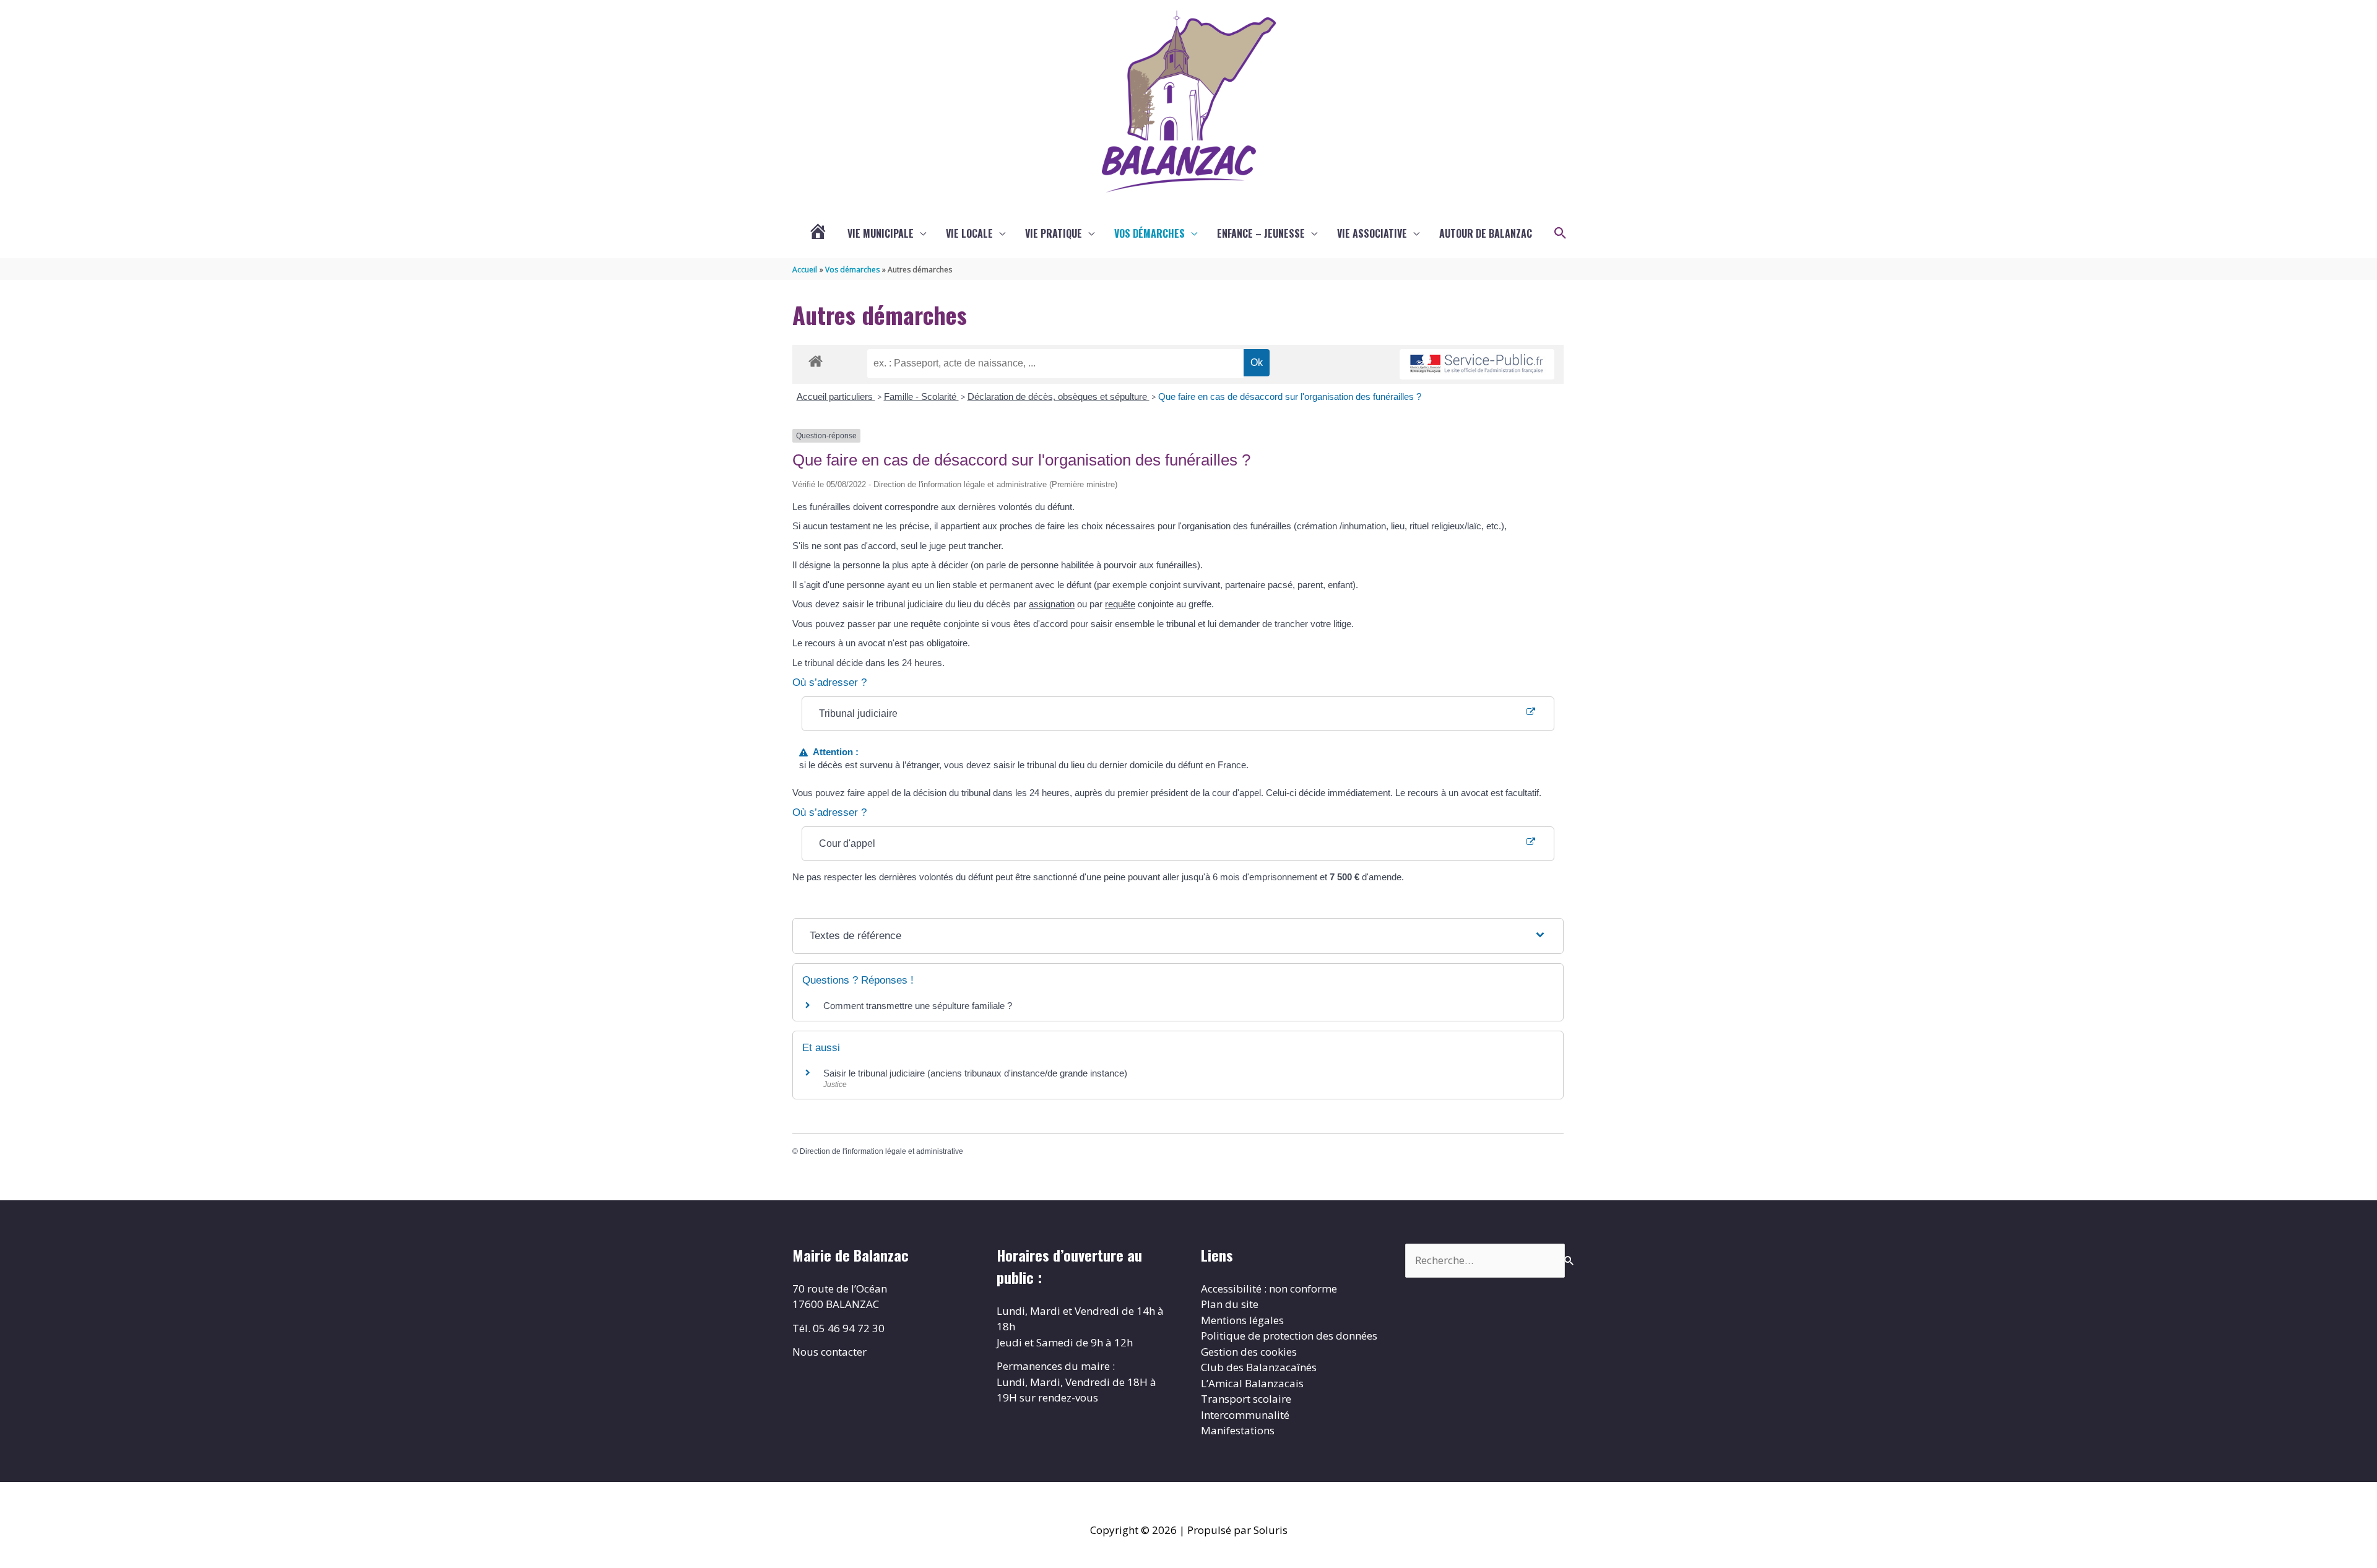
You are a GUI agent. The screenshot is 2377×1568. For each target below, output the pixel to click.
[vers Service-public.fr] (1477, 364)
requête (1120, 604)
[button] (1561, 233)
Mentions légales (1242, 1320)
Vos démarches (1150, 233)
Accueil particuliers (836, 396)
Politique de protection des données (1289, 1336)
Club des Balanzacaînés (1259, 1367)
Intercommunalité (1245, 1415)
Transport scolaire (1246, 1399)
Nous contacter (829, 1352)
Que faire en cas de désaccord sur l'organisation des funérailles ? (1290, 396)
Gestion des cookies (1249, 1352)
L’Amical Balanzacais (1252, 1383)
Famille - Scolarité (921, 396)
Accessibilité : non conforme (1269, 1289)
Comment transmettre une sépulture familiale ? (918, 1006)
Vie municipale (881, 233)
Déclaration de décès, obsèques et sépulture (1059, 396)
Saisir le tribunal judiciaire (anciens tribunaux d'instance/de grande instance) (975, 1073)
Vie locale (969, 233)
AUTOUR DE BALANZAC (1486, 233)
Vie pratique (1054, 233)
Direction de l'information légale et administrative (881, 1151)
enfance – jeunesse (1261, 233)
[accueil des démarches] (816, 359)
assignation (1052, 604)
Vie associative (1372, 233)
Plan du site (1230, 1304)
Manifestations (1238, 1430)
